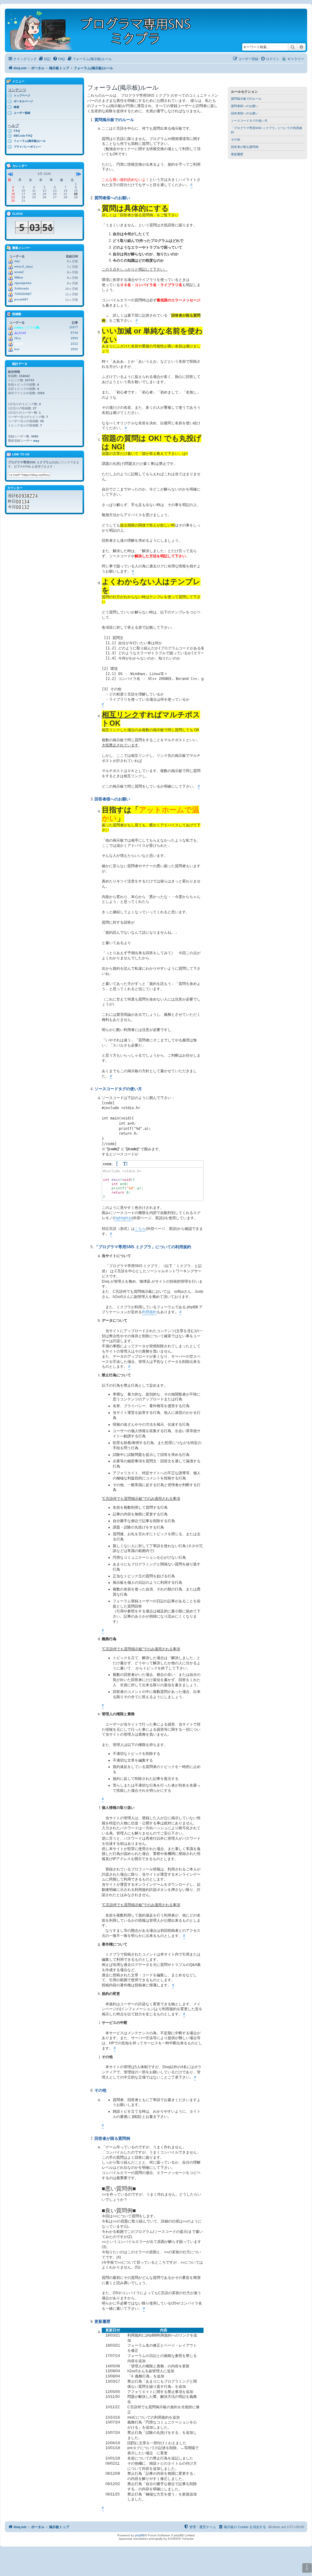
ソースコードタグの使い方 (249, 121)
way (17, 261)
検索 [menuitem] (16, 107)
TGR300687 (23, 294)
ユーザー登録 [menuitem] (22, 113)
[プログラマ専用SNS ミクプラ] (104, 30)
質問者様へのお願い (245, 106)
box (17, 349)
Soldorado (22, 288)
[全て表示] (126, 1164)
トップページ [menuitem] (22, 95)
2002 (74, 349)
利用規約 (149, 1312)
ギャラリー (296, 59)
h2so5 (19, 344)
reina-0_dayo (24, 266)
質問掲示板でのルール (246, 99)
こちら (140, 1229)
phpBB (140, 2535)
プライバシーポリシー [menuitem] (27, 147)
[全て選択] (117, 1164)
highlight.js (123, 1218)
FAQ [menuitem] (17, 131)
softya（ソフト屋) (27, 327)
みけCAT (20, 333)
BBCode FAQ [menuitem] (23, 136)
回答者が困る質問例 (245, 147)
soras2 (19, 272)
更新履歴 (237, 154)
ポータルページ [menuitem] (23, 101)
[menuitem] (44, 59)
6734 (74, 333)
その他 (236, 140)
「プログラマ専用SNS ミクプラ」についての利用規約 (267, 130)
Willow (19, 277)
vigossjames (23, 283)
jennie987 (21, 299)
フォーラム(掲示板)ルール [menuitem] (30, 141)
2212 (74, 344)
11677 (74, 327)
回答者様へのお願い (245, 113)
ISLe (18, 338)
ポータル (38, 68)
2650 (74, 338)
